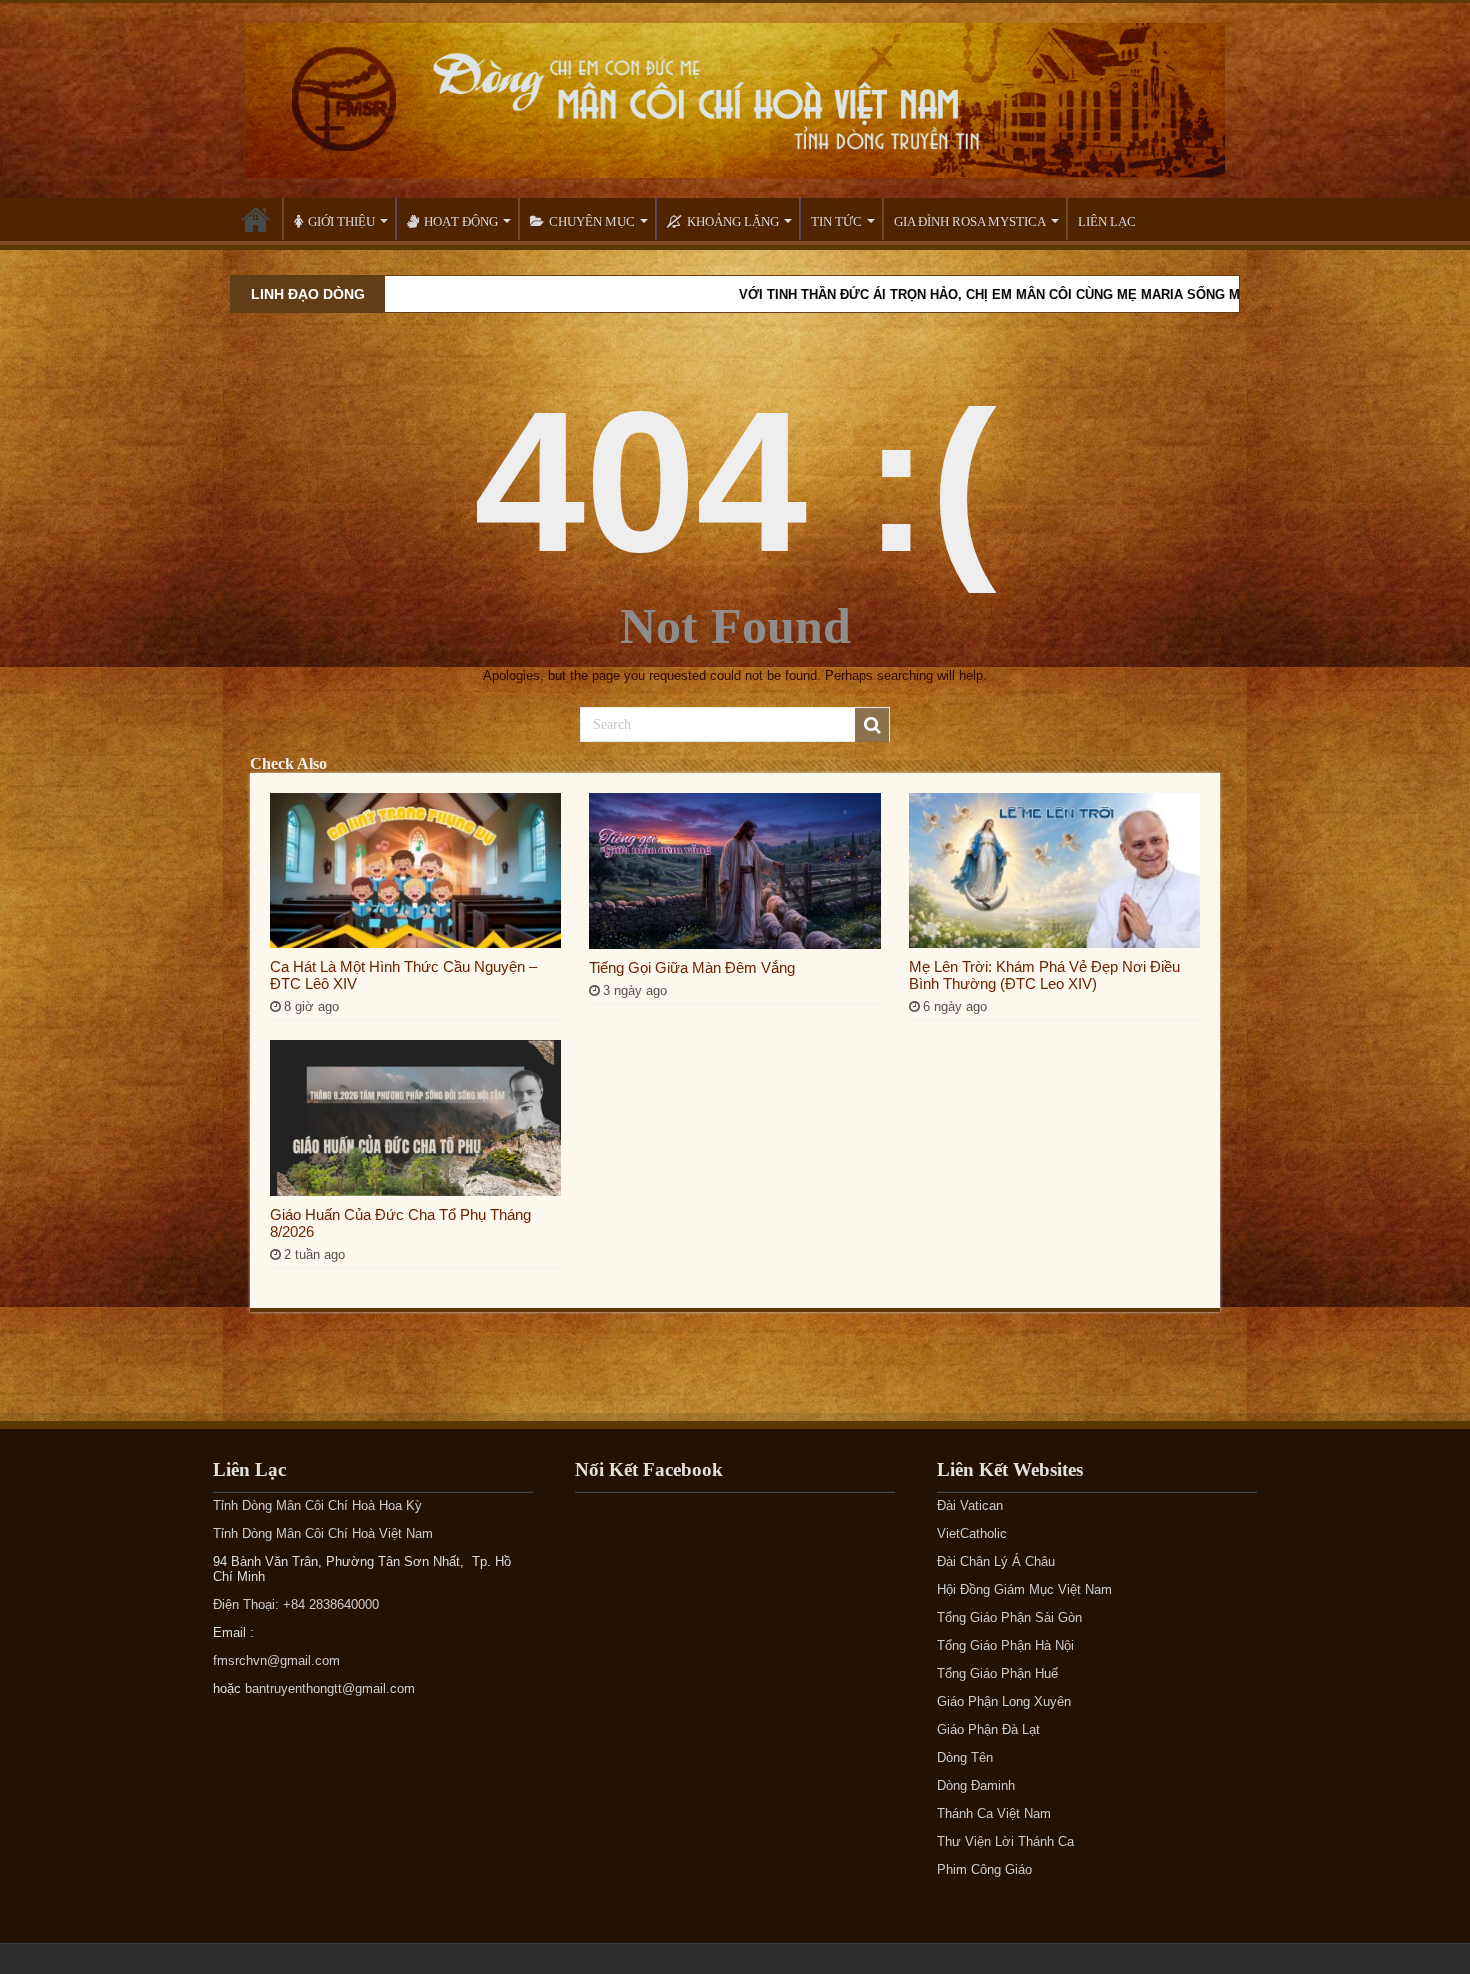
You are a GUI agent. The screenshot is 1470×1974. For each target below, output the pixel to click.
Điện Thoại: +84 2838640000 (296, 1604)
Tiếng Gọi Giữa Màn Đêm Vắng (692, 967)
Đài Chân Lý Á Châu (996, 1561)
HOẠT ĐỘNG (461, 221)
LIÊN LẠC (1107, 221)
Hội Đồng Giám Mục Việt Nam (1024, 1589)
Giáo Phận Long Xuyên (1004, 1701)
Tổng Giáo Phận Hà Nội (1005, 1645)
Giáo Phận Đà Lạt (988, 1729)
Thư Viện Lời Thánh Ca (1005, 1841)
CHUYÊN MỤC (592, 221)
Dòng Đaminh (976, 1785)
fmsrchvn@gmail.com (276, 1660)
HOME (256, 219)
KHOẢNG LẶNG (733, 221)
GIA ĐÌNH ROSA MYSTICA (970, 221)
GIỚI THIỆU (341, 221)
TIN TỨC (836, 221)
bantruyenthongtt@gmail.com (330, 1688)
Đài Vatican (970, 1505)
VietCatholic (972, 1533)
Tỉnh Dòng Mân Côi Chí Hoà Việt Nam (323, 1533)
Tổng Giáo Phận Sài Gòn (1009, 1617)
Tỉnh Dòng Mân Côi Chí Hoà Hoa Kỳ (317, 1505)
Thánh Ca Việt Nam (994, 1813)
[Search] (872, 725)
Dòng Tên (965, 1757)
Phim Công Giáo (984, 1869)
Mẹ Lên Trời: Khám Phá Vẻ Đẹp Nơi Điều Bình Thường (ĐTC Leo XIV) (1044, 975)
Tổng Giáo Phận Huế (997, 1673)
